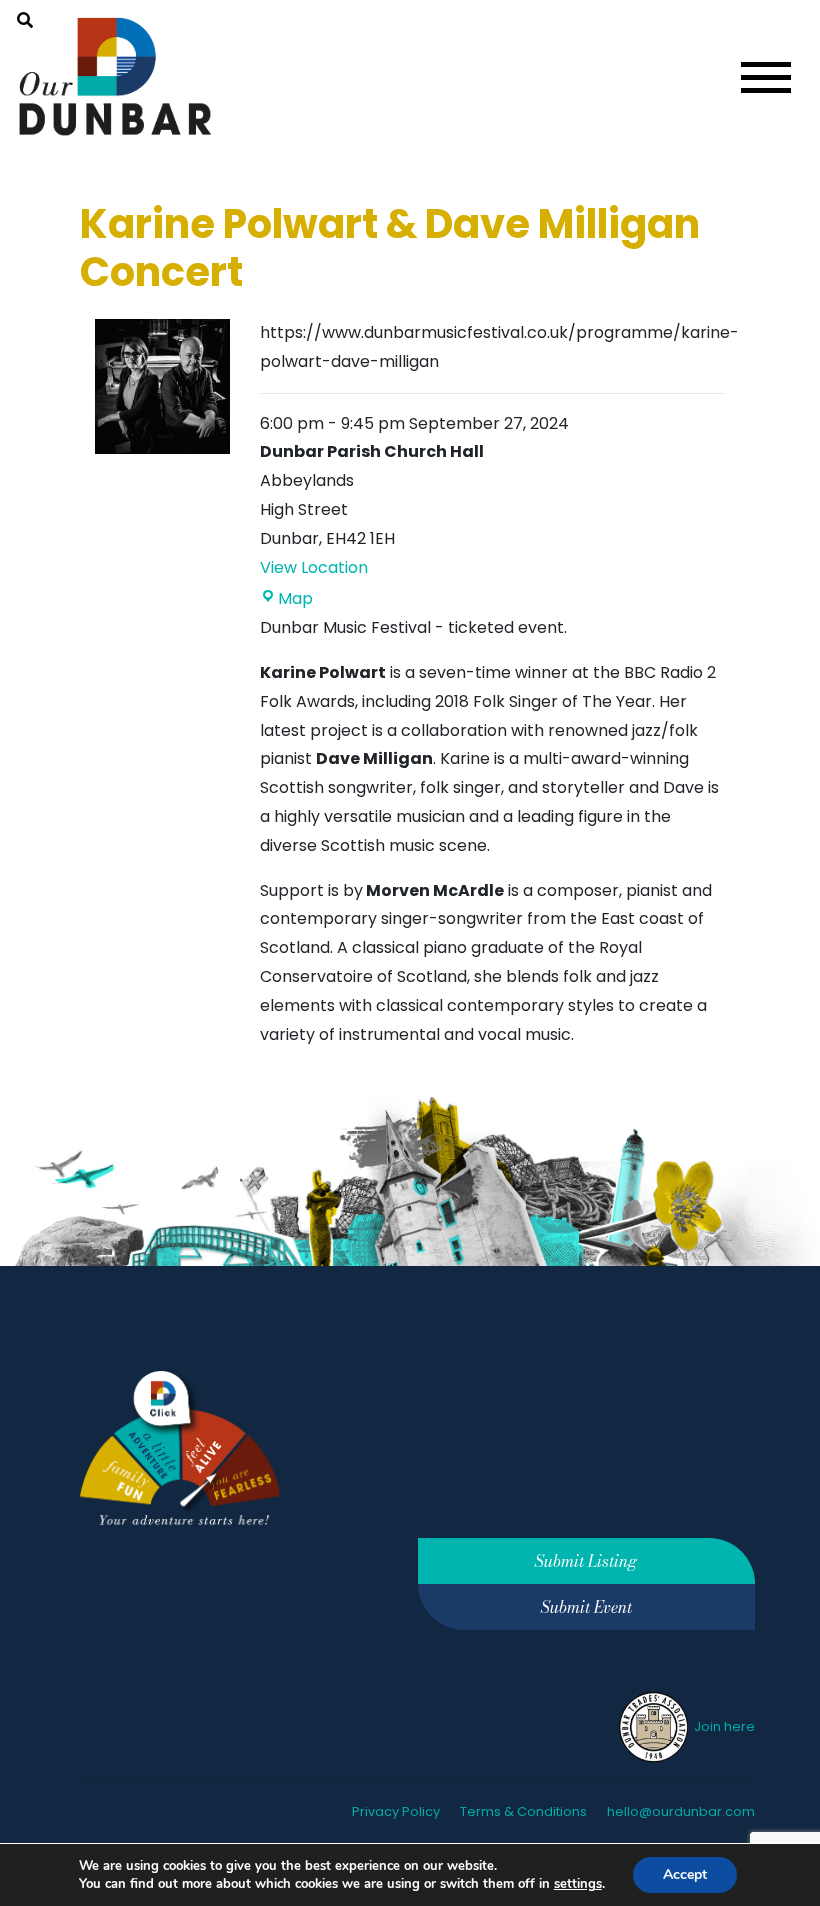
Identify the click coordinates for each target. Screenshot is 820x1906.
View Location (314, 567)
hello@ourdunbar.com (681, 1811)
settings (578, 1884)
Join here (723, 1726)
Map (295, 598)
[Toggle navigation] (766, 77)
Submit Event (586, 1607)
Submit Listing (586, 1561)
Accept (685, 1874)
